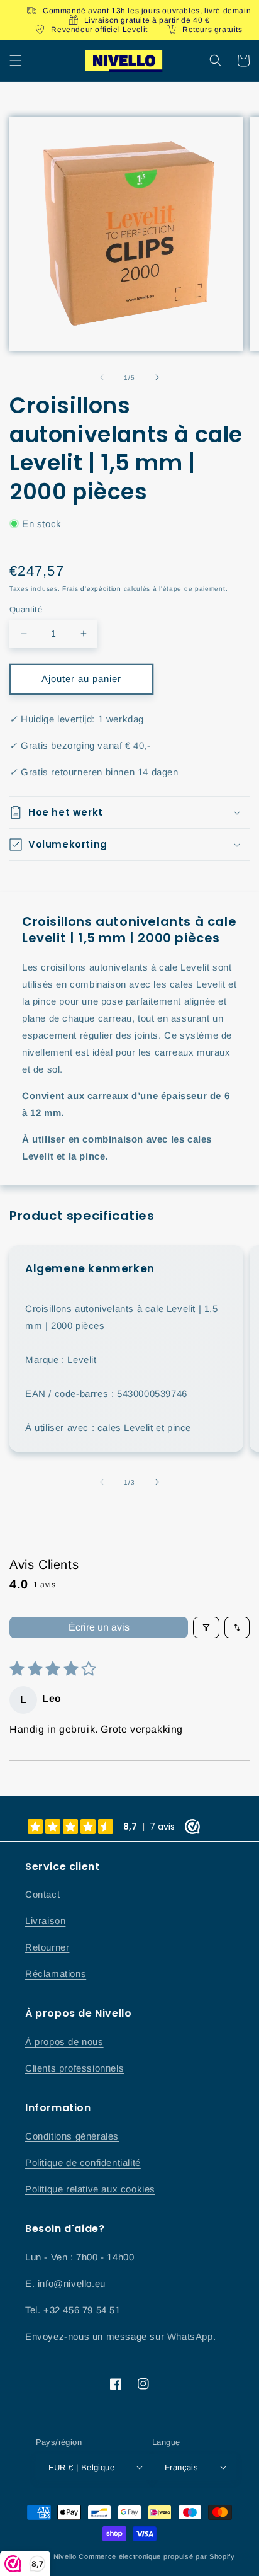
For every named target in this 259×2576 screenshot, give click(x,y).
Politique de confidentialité (83, 2163)
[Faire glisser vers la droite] (157, 377)
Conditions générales (72, 2136)
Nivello (65, 2556)
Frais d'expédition (92, 589)
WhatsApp (190, 2336)
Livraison (45, 1921)
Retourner (47, 1947)
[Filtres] (206, 1627)
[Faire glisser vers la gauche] (102, 377)
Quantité (26, 609)
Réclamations (56, 1974)
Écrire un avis (99, 1627)
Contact (42, 1894)
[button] (16, 60)
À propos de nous (64, 2042)
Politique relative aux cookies (90, 2189)
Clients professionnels (74, 2068)
